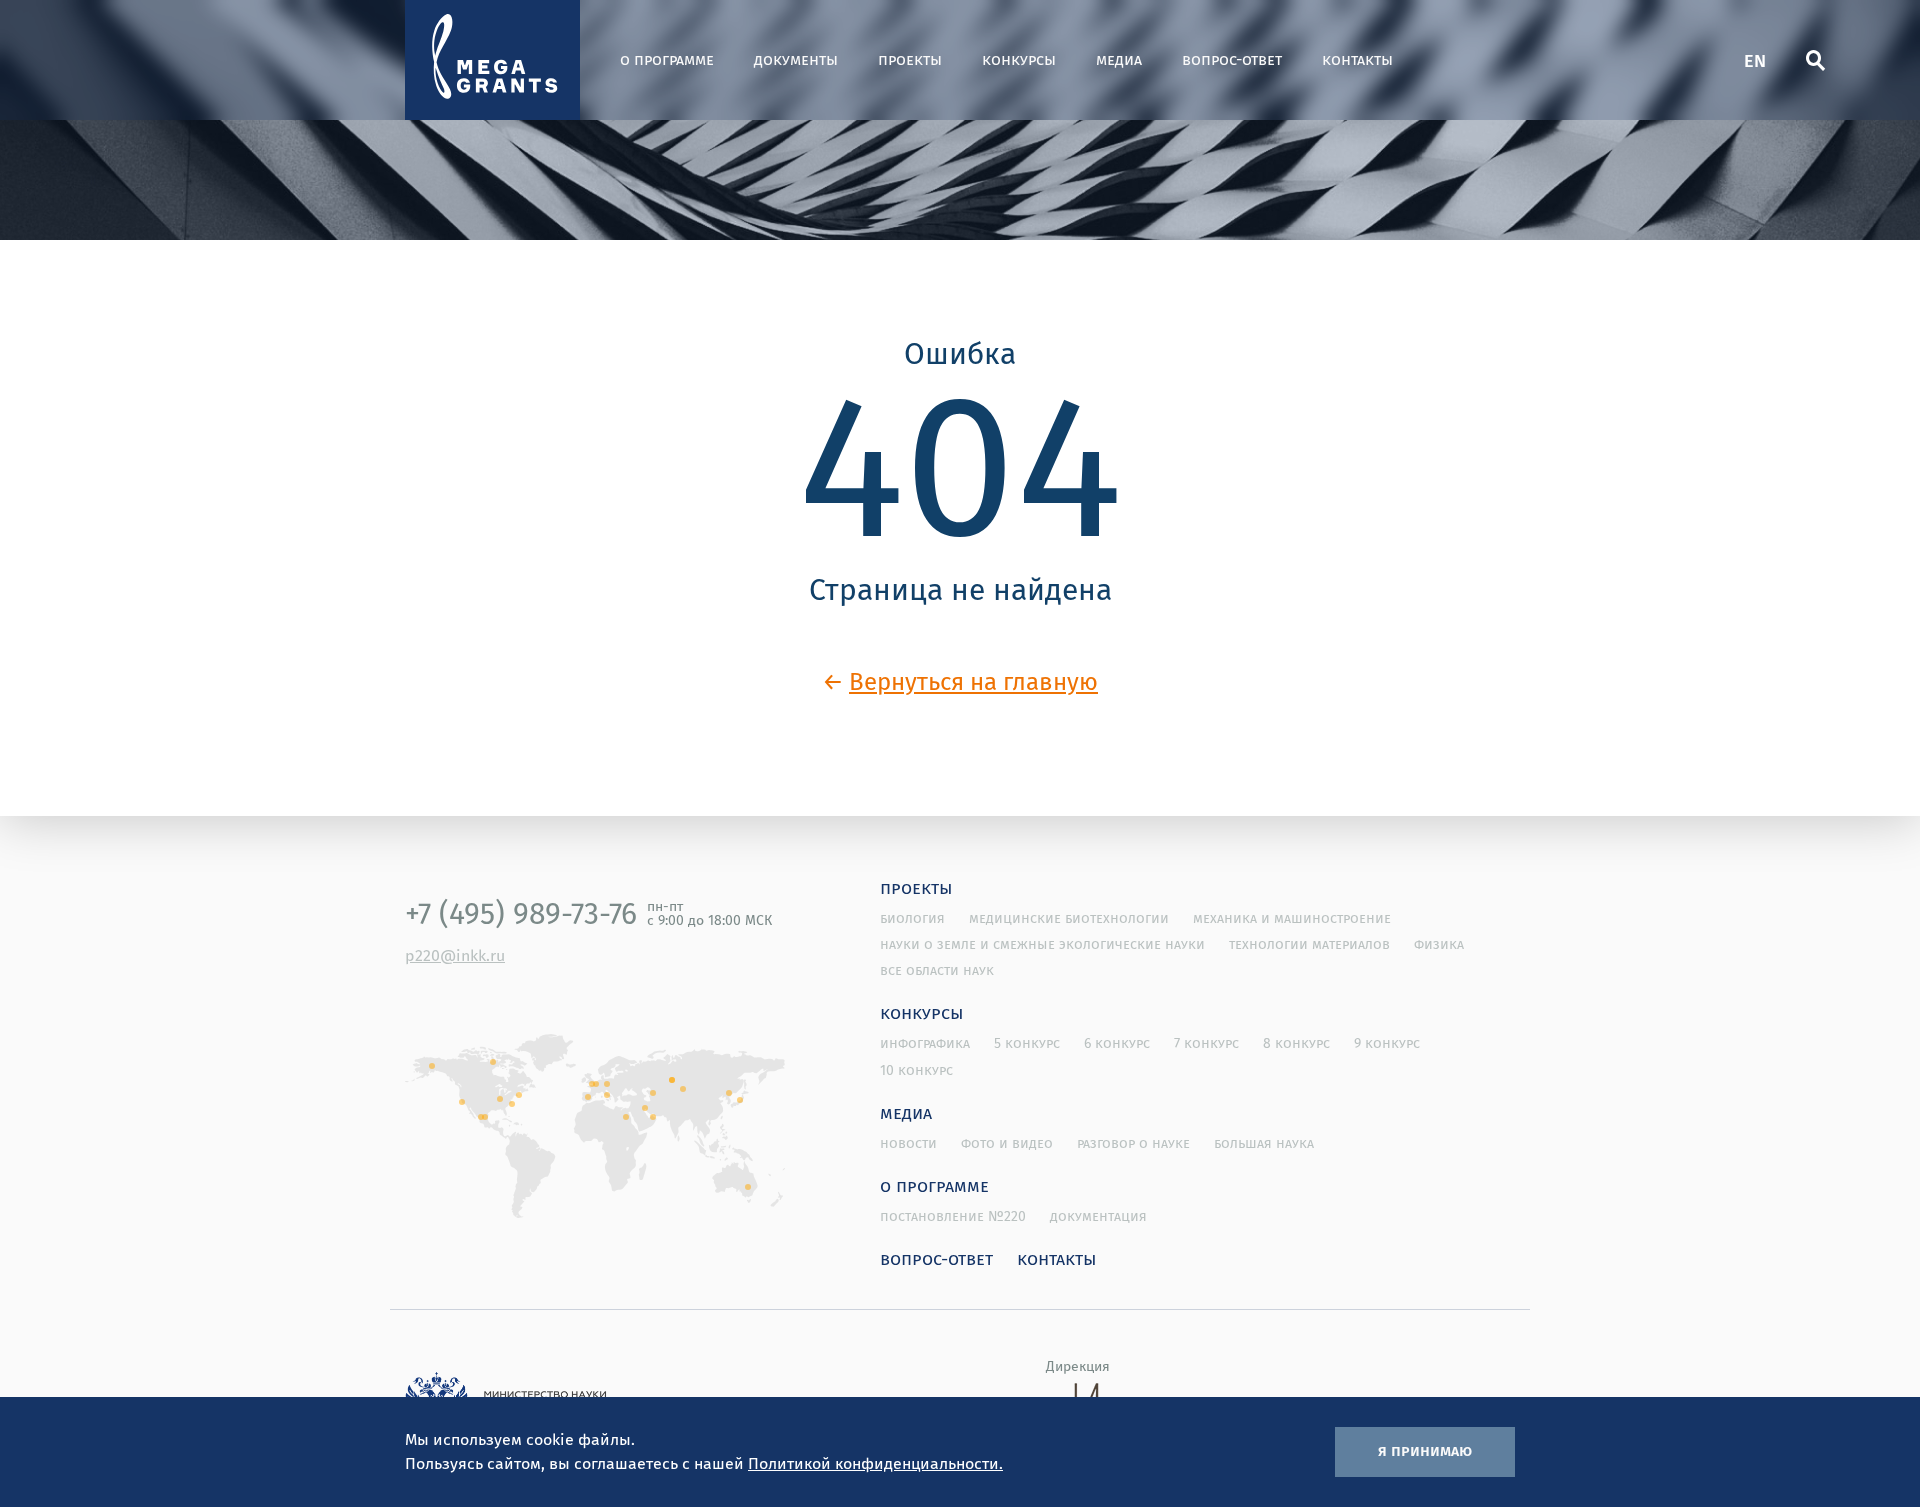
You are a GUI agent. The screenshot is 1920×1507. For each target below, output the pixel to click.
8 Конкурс (1296, 1043)
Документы (796, 59)
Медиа (1119, 59)
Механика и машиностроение (1292, 918)
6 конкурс (1117, 1043)
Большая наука (1264, 1143)
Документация (1098, 1216)
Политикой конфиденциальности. (875, 1463)
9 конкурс (1387, 1043)
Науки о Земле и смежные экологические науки (1042, 944)
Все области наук (937, 970)
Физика (1439, 944)
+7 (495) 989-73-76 (521, 913)
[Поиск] (1815, 60)
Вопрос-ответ (1232, 59)
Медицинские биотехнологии (1069, 918)
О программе (667, 59)
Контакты (1357, 59)
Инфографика (925, 1043)
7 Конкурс (1206, 1043)
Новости (908, 1143)
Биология (912, 918)
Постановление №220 (953, 1216)
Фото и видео (1007, 1143)
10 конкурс (916, 1070)
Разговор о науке (1133, 1143)
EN (1755, 59)
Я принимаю (1425, 1450)
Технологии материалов (1309, 944)
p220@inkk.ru (455, 955)
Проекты (910, 59)
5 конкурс (1027, 1043)
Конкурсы (1019, 59)
